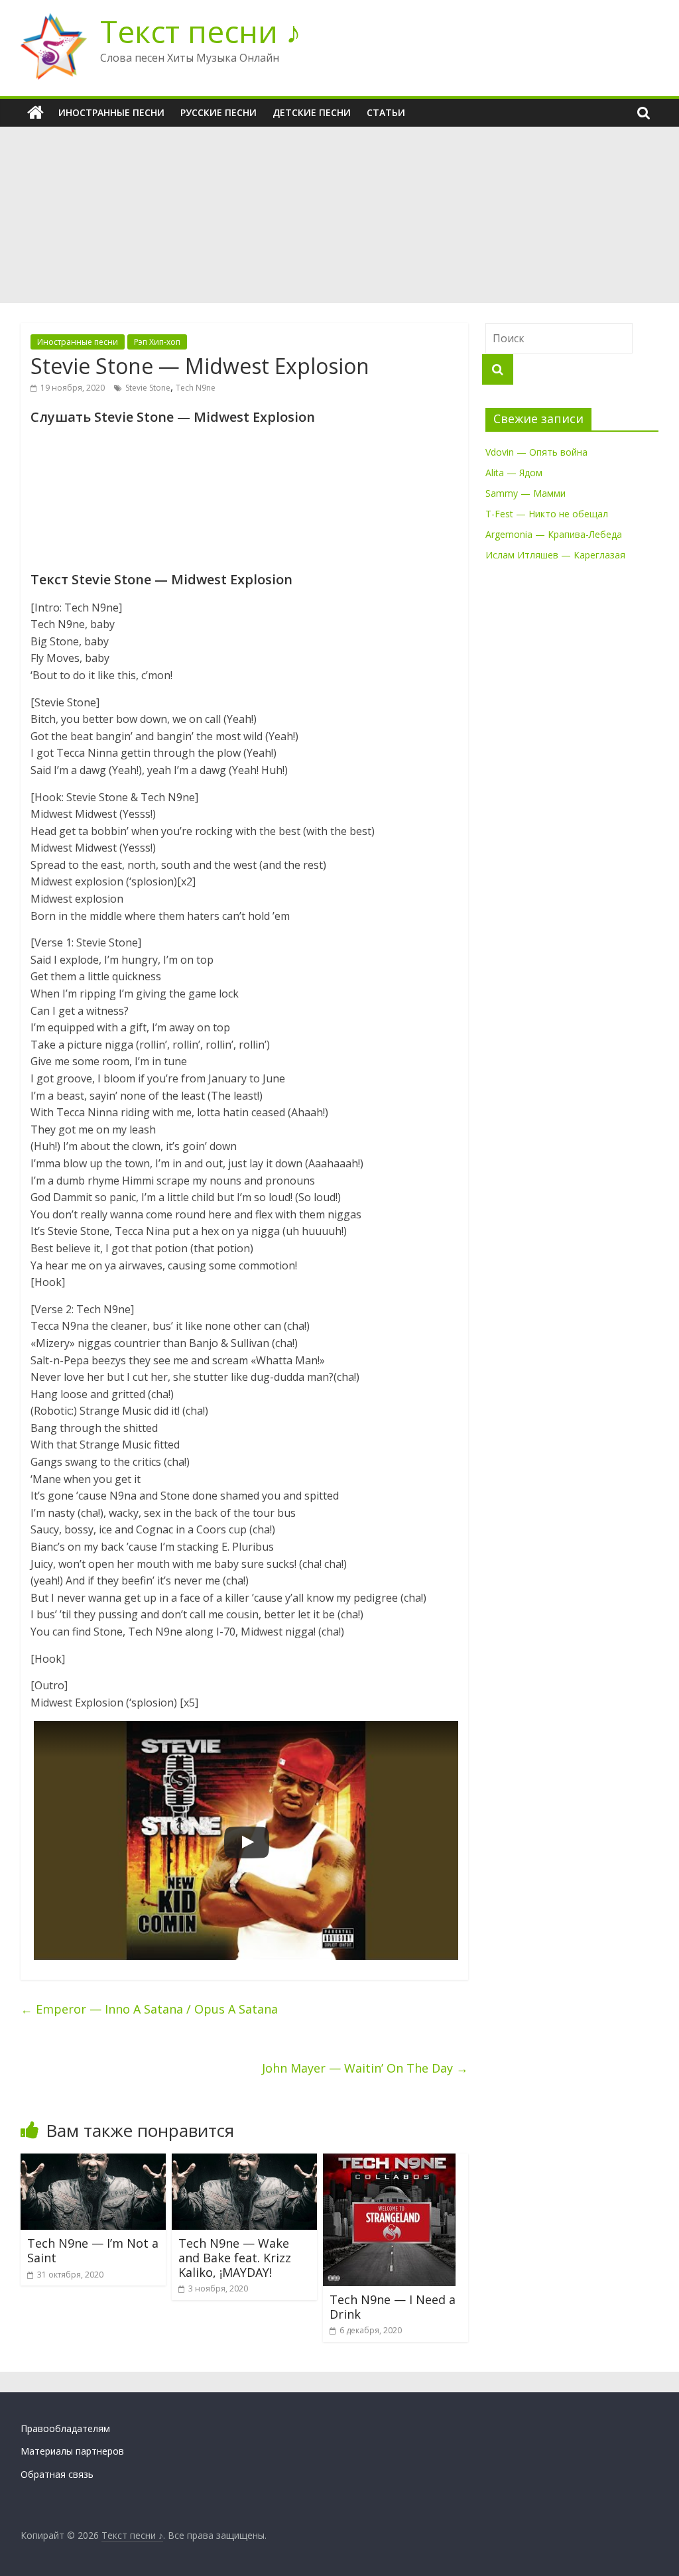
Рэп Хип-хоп (157, 342)
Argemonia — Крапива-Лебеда (554, 534)
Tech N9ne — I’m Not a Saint (93, 2250)
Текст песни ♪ (201, 31)
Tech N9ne (196, 388)
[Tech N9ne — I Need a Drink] (389, 2161)
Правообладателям (65, 2428)
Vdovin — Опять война (536, 452)
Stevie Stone (148, 388)
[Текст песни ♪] (35, 113)
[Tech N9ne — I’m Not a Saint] (93, 2161)
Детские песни (312, 112)
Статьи (386, 112)
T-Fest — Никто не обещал (547, 514)
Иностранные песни (111, 112)
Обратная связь (57, 2474)
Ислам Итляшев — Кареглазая (555, 555)
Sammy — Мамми (525, 493)
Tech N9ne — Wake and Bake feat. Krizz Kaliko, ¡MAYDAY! (235, 2257)
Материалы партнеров (72, 2451)
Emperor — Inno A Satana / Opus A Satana (149, 2009)
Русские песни (218, 112)
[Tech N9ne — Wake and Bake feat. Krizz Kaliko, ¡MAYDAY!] (245, 2161)
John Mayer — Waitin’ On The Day (365, 2068)
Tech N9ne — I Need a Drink (393, 2307)
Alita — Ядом (514, 473)
